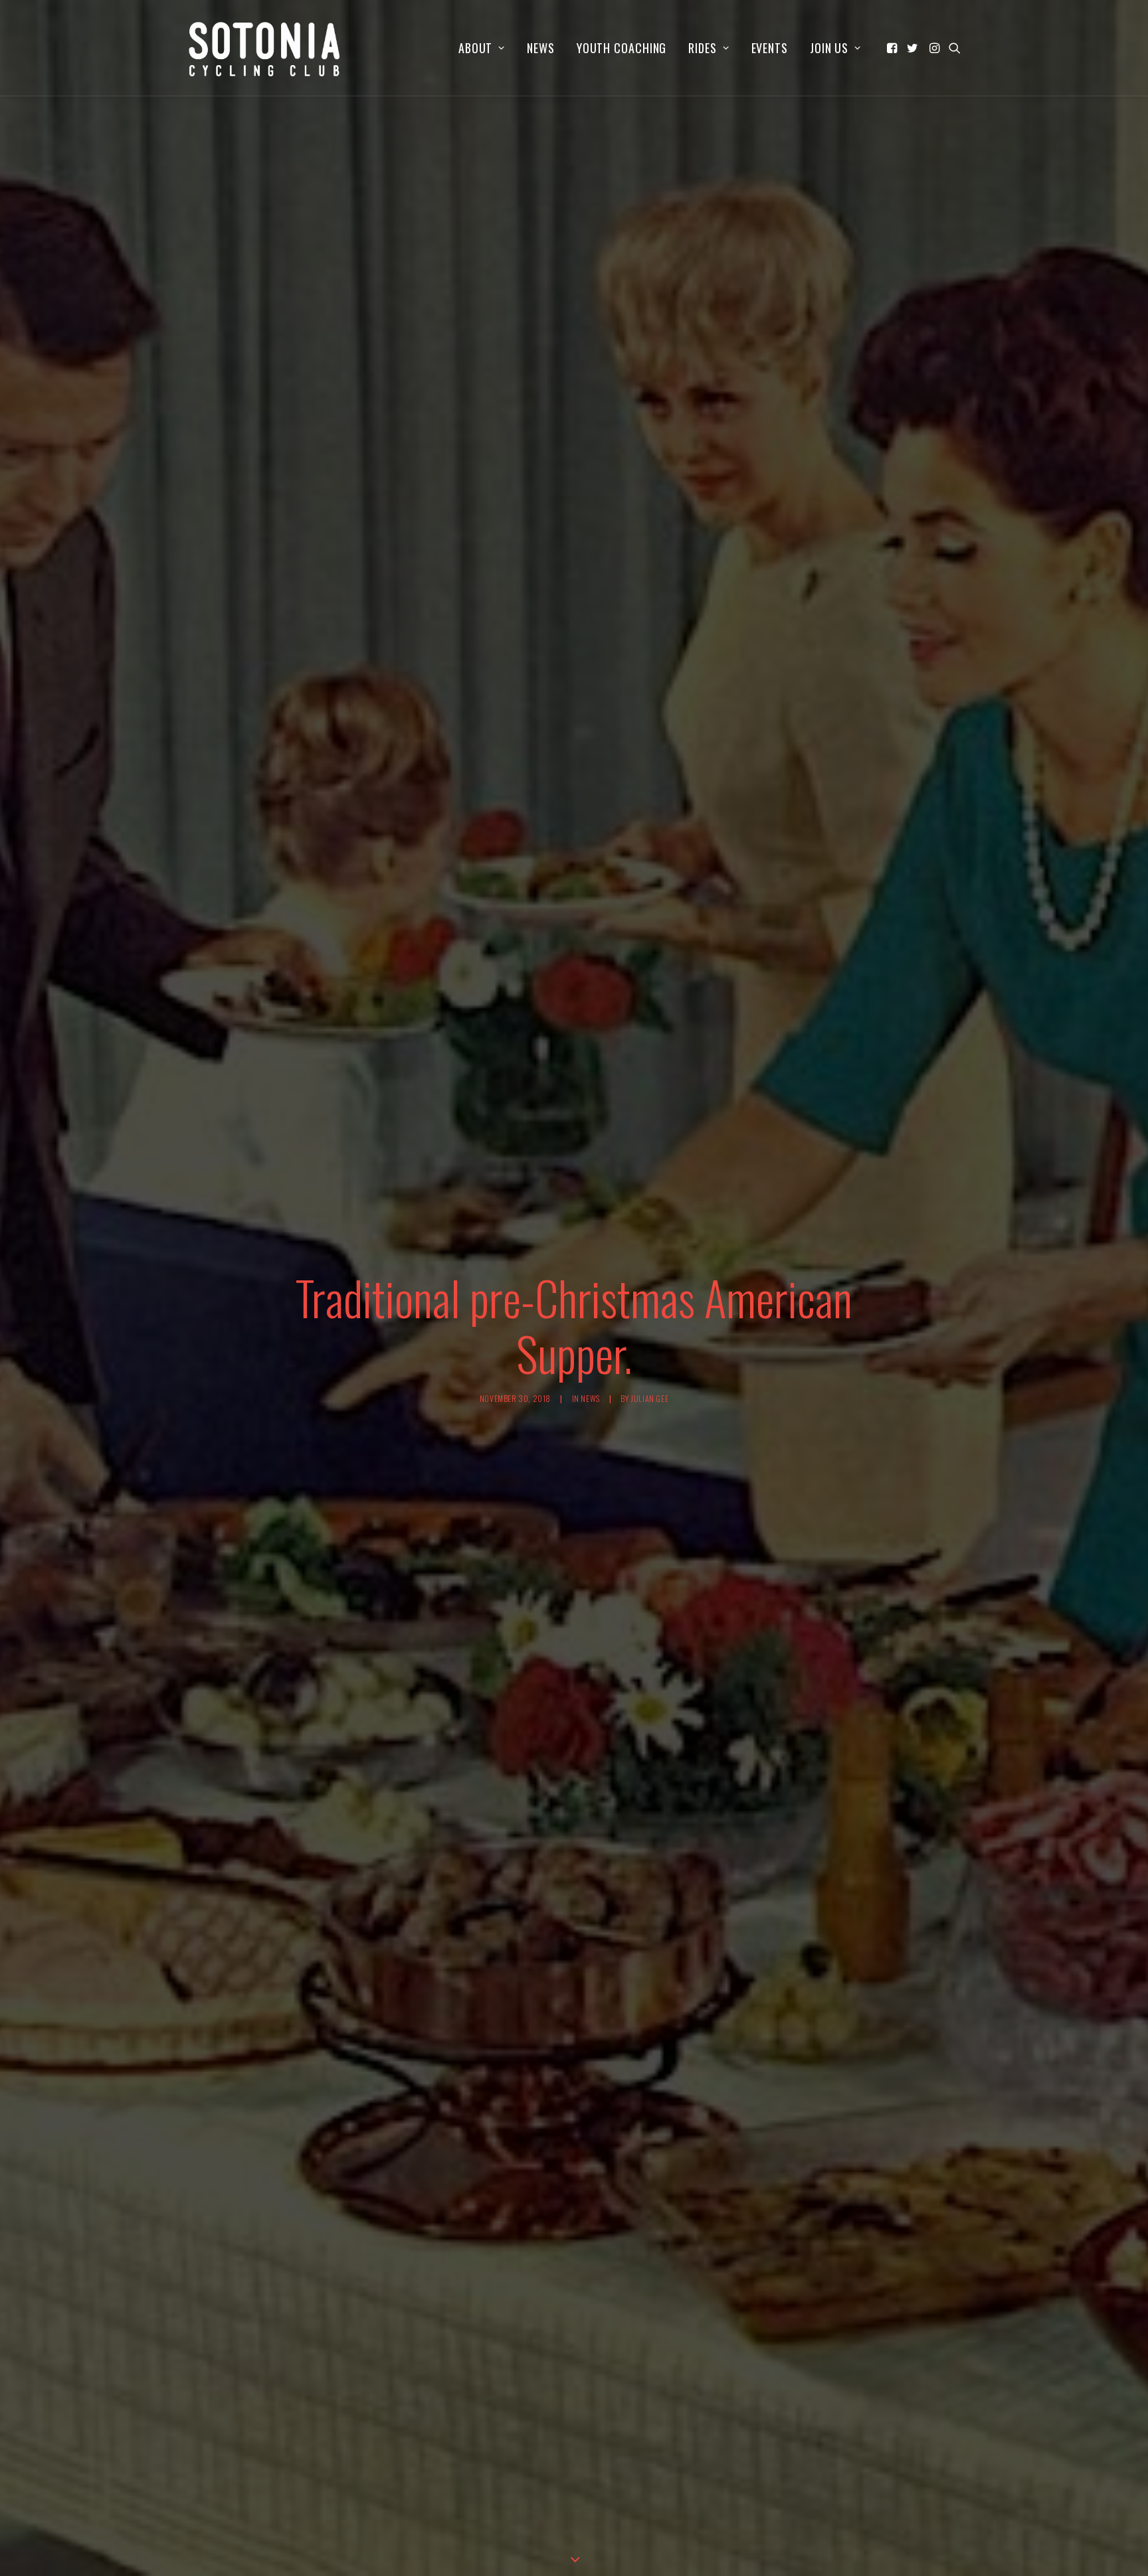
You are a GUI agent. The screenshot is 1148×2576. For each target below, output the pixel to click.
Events (770, 48)
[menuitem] (482, 48)
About (476, 48)
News (541, 48)
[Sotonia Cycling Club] (265, 48)
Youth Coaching (622, 48)
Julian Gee (649, 1398)
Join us (829, 48)
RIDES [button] (703, 48)
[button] (893, 48)
